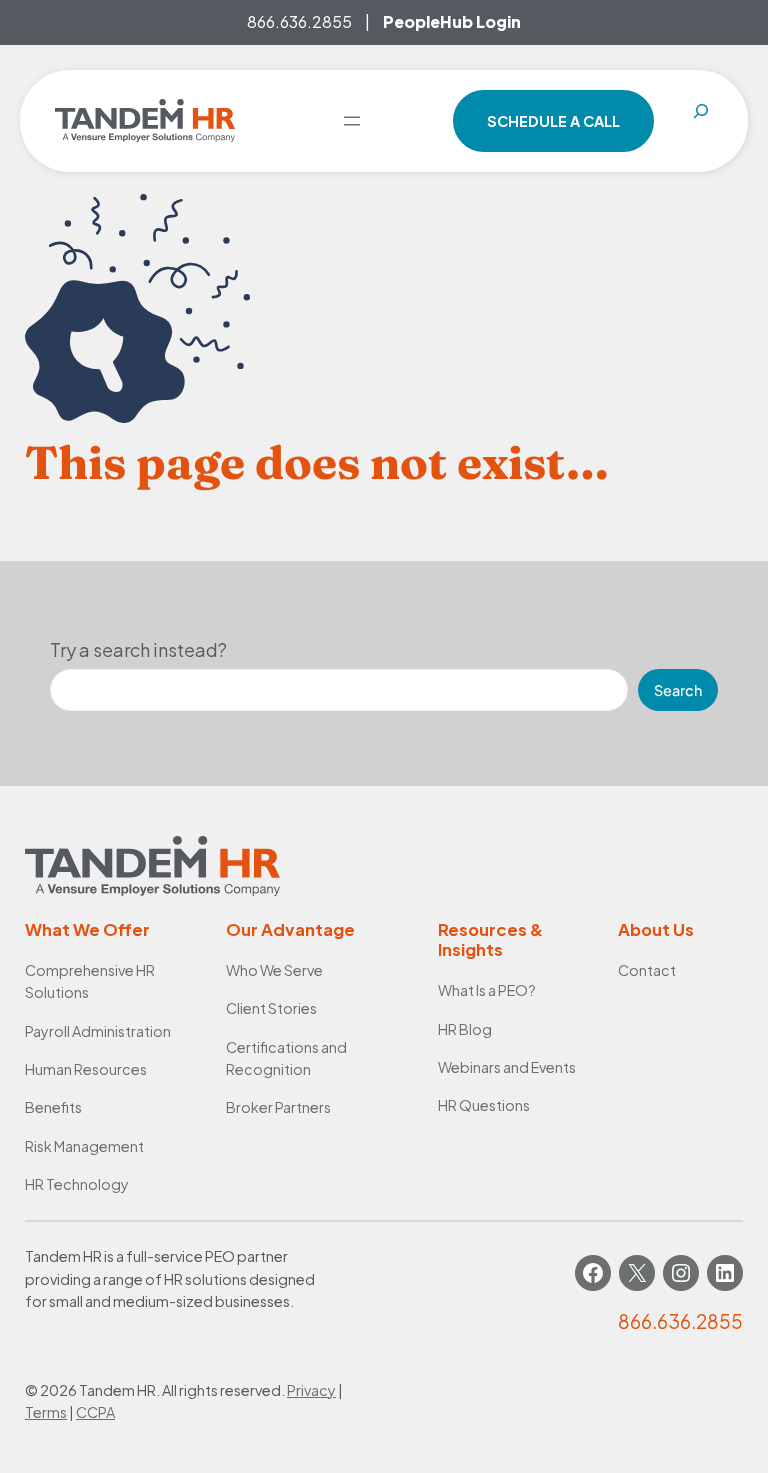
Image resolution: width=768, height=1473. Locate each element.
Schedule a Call (553, 121)
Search (678, 690)
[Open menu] (352, 121)
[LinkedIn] (725, 1273)
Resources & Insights (490, 939)
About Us (656, 929)
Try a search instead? (138, 649)
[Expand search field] (701, 121)
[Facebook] (593, 1273)
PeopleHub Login (452, 21)
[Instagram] (681, 1273)
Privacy (311, 1390)
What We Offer (87, 929)
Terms (46, 1412)
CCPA (95, 1412)
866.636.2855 (299, 21)
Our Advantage (290, 929)
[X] (637, 1273)
